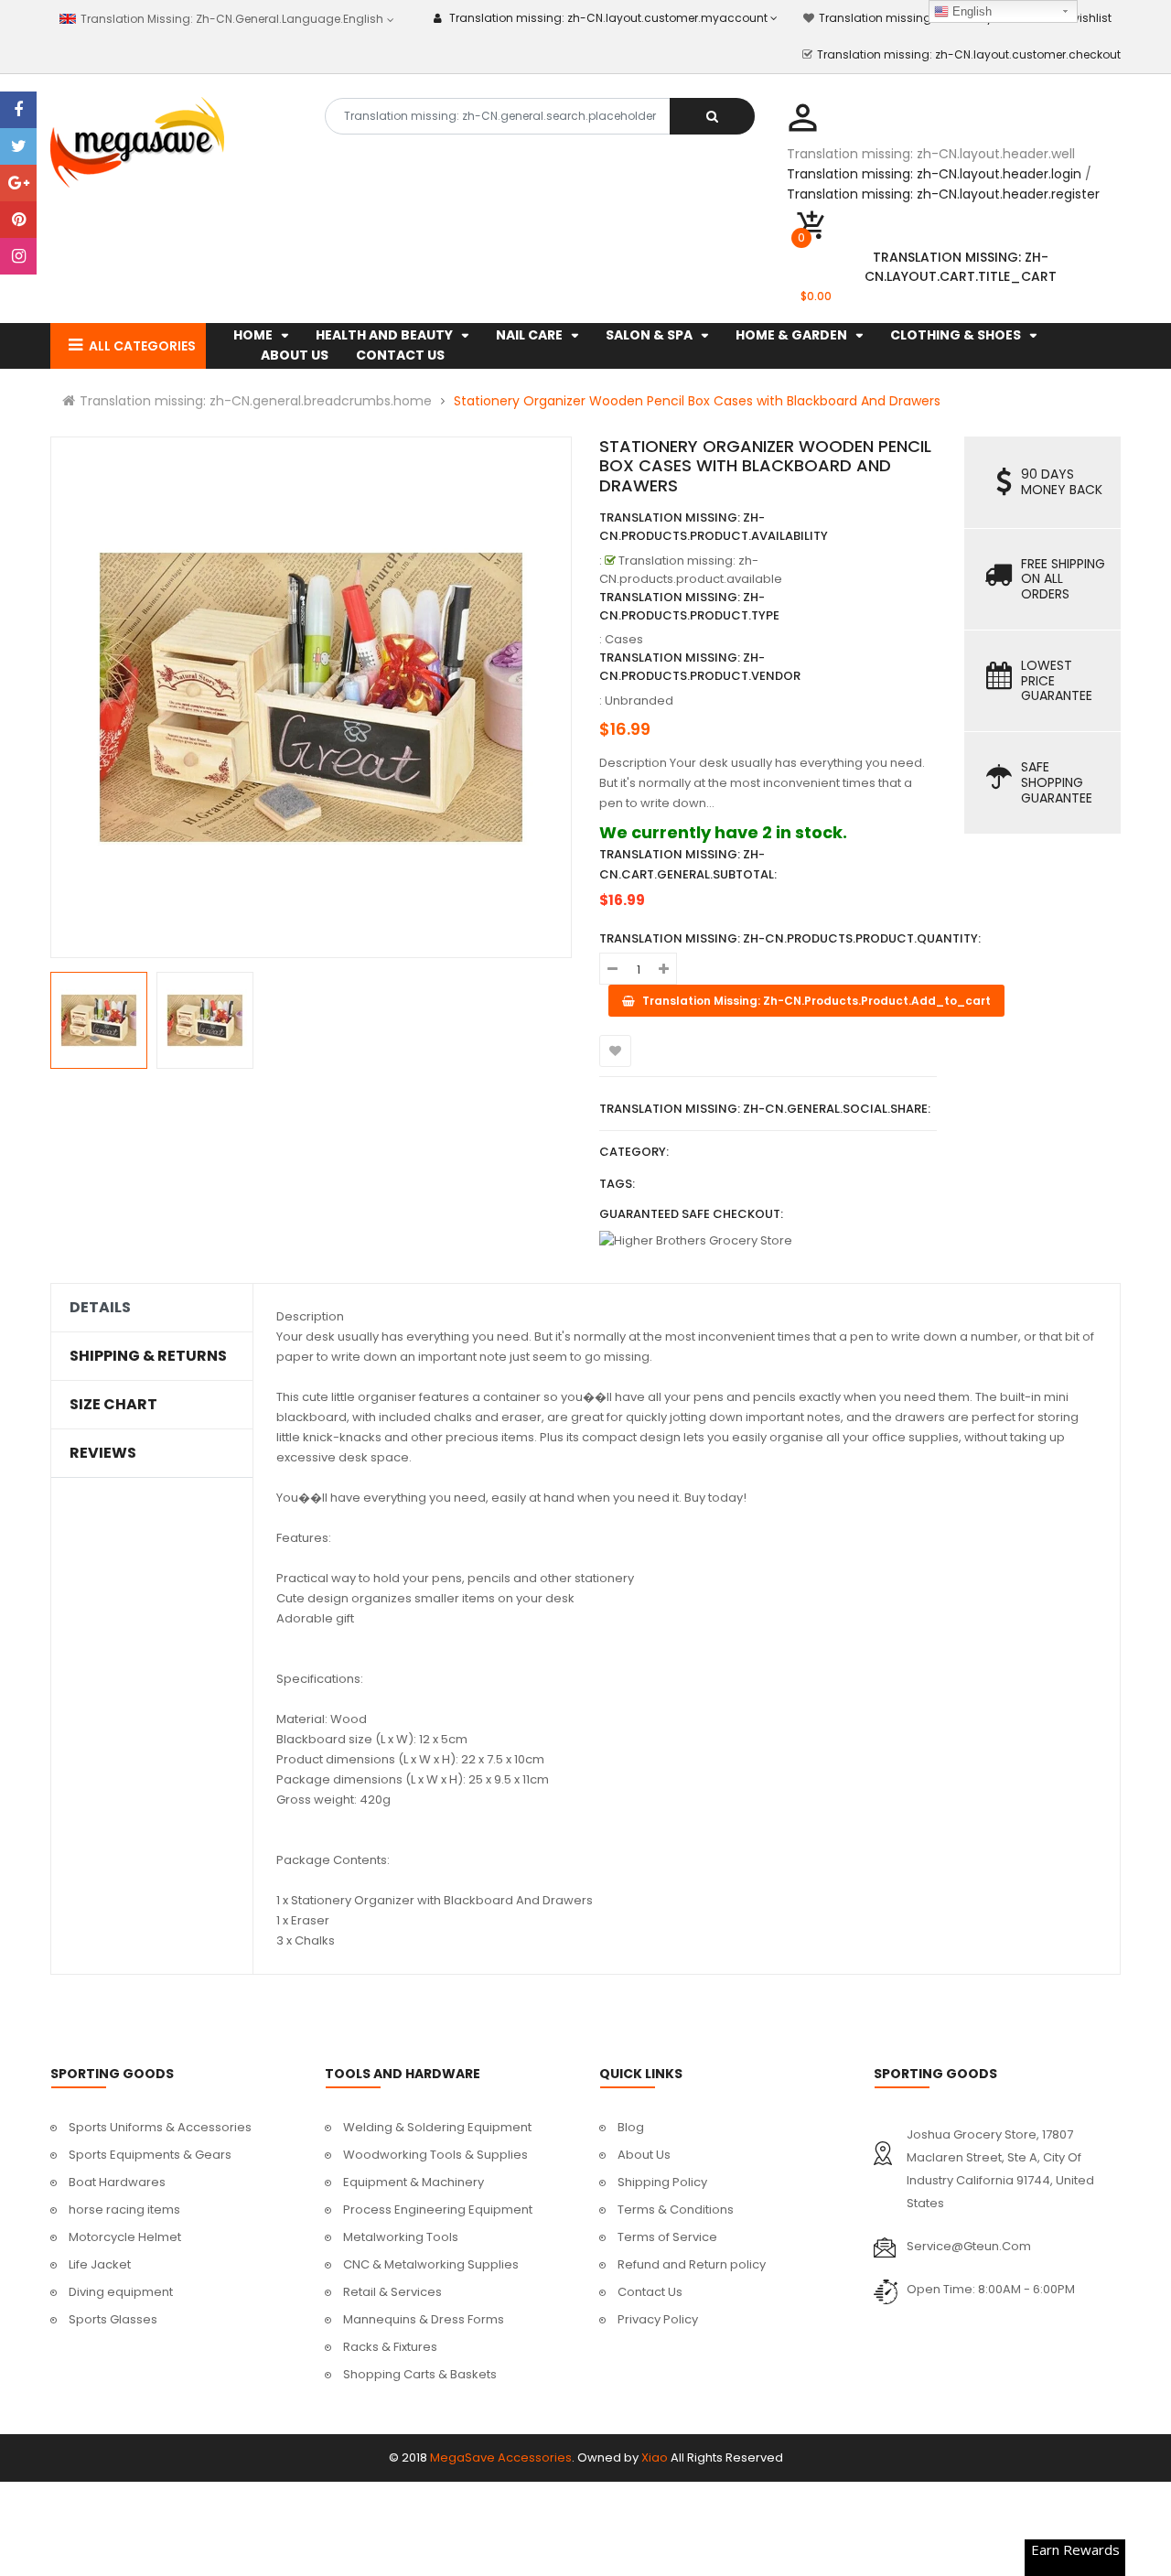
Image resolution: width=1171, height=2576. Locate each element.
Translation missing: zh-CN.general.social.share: (765, 1109)
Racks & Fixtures (390, 2347)
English (970, 11)
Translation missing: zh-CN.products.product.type (689, 606)
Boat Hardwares (117, 2182)
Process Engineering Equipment (438, 2210)
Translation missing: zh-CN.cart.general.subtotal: (688, 864)
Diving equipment (121, 2292)
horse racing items (124, 2210)
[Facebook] (18, 110)
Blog (631, 2127)
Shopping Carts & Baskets (420, 2374)
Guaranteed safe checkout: (691, 1214)
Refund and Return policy (692, 2264)
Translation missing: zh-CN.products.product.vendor (700, 667)
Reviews (103, 1453)
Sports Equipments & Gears (150, 2155)
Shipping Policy (662, 2182)
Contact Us (650, 2292)
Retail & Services (392, 2292)
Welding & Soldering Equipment (437, 2127)
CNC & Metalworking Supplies (431, 2264)
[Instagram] (18, 256)
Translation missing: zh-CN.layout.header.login (934, 174)
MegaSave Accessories (501, 2457)
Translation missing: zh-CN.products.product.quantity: (790, 938)
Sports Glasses (113, 2319)
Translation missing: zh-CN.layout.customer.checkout (969, 54)
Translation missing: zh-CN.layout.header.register (943, 194)
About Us (644, 2155)
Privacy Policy (658, 2319)
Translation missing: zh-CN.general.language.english (230, 19)
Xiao (655, 2457)
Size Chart (113, 1405)
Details (100, 1308)
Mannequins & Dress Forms (424, 2319)
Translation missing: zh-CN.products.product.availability (714, 527)
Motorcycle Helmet (125, 2237)
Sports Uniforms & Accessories (160, 2127)
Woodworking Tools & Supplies (435, 2155)
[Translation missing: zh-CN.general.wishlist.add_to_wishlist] (615, 1051)
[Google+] (18, 183)
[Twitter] (18, 146)
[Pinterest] (18, 220)
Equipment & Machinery (414, 2182)
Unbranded (639, 701)
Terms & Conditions (676, 2210)
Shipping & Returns (148, 1356)
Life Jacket (100, 2264)
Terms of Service (667, 2237)
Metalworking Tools (401, 2237)
